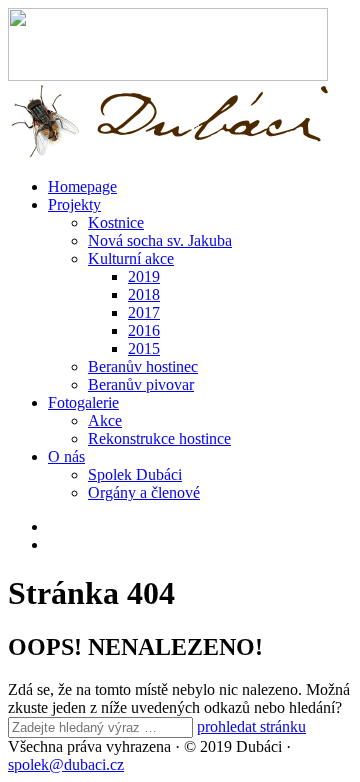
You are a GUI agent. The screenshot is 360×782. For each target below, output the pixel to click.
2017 (144, 312)
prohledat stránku (251, 726)
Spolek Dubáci (135, 474)
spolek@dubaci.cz (66, 764)
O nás (66, 456)
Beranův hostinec (143, 366)
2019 (144, 276)
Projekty (74, 204)
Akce (105, 420)
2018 (144, 294)
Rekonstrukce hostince (159, 438)
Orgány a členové (144, 492)
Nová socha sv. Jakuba (160, 240)
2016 (144, 330)
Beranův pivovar (141, 384)
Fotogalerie (83, 402)
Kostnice (116, 222)
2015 (144, 348)
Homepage (82, 186)
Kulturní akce (131, 258)
